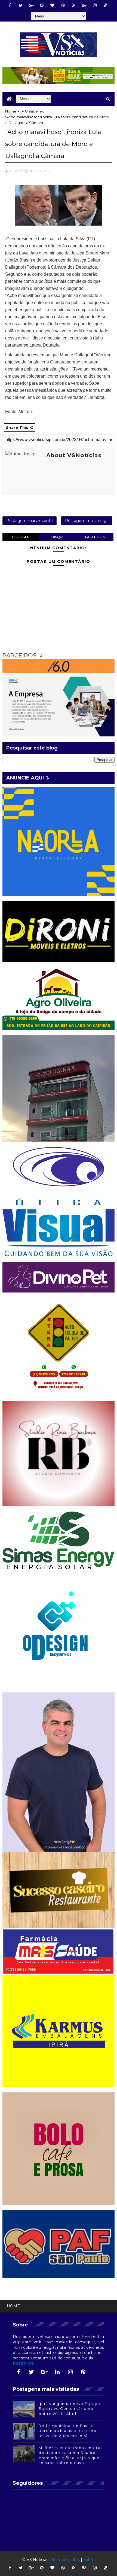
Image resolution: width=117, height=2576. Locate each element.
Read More (23, 2363)
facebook (95, 537)
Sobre (89, 2560)
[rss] (74, 5)
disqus (58, 537)
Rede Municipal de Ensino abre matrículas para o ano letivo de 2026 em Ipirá (67, 2431)
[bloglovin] (53, 5)
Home (11, 111)
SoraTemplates (66, 2560)
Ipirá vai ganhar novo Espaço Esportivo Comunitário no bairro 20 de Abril (69, 2408)
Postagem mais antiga (87, 521)
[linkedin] (57, 2372)
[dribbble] (63, 5)
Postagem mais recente (30, 521)
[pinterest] (42, 5)
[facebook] (10, 5)
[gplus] (31, 5)
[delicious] (106, 5)
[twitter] (21, 5)
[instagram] (95, 5)
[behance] (84, 5)
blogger (21, 537)
